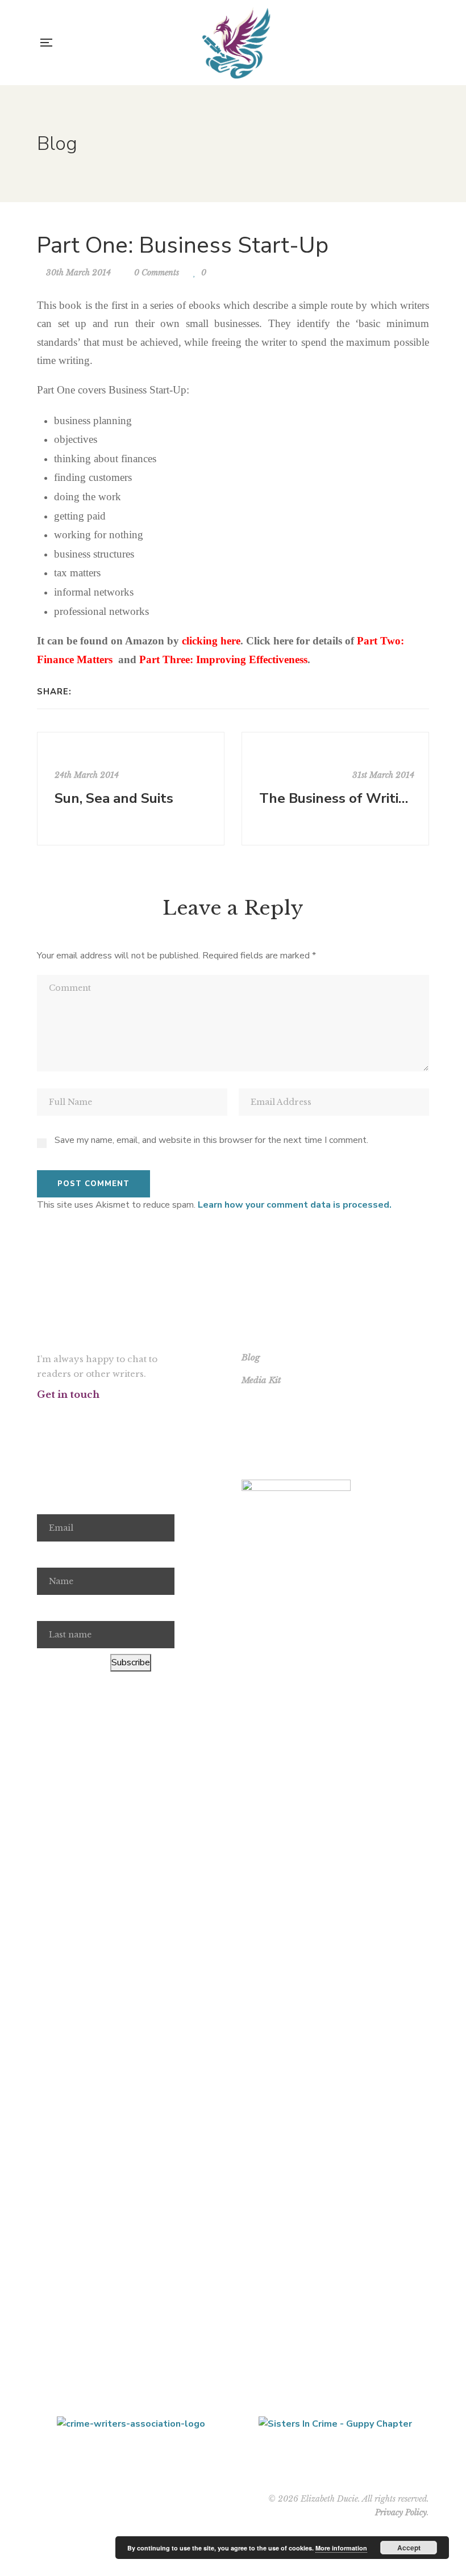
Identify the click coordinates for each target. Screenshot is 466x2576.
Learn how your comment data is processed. (295, 1205)
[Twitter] (98, 692)
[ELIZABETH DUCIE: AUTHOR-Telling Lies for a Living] (236, 43)
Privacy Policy (401, 2512)
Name (49, 1555)
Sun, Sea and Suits (114, 798)
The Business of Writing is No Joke (337, 798)
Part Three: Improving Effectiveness (223, 659)
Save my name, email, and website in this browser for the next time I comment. (211, 1140)
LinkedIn (122, 1416)
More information (341, 2548)
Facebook (40, 1416)
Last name (58, 1608)
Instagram (81, 1416)
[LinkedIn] (113, 692)
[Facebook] (83, 692)
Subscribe (131, 1662)
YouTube (101, 1416)
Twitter (61, 1416)
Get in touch (68, 1394)
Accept (409, 2548)
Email (48, 1502)
